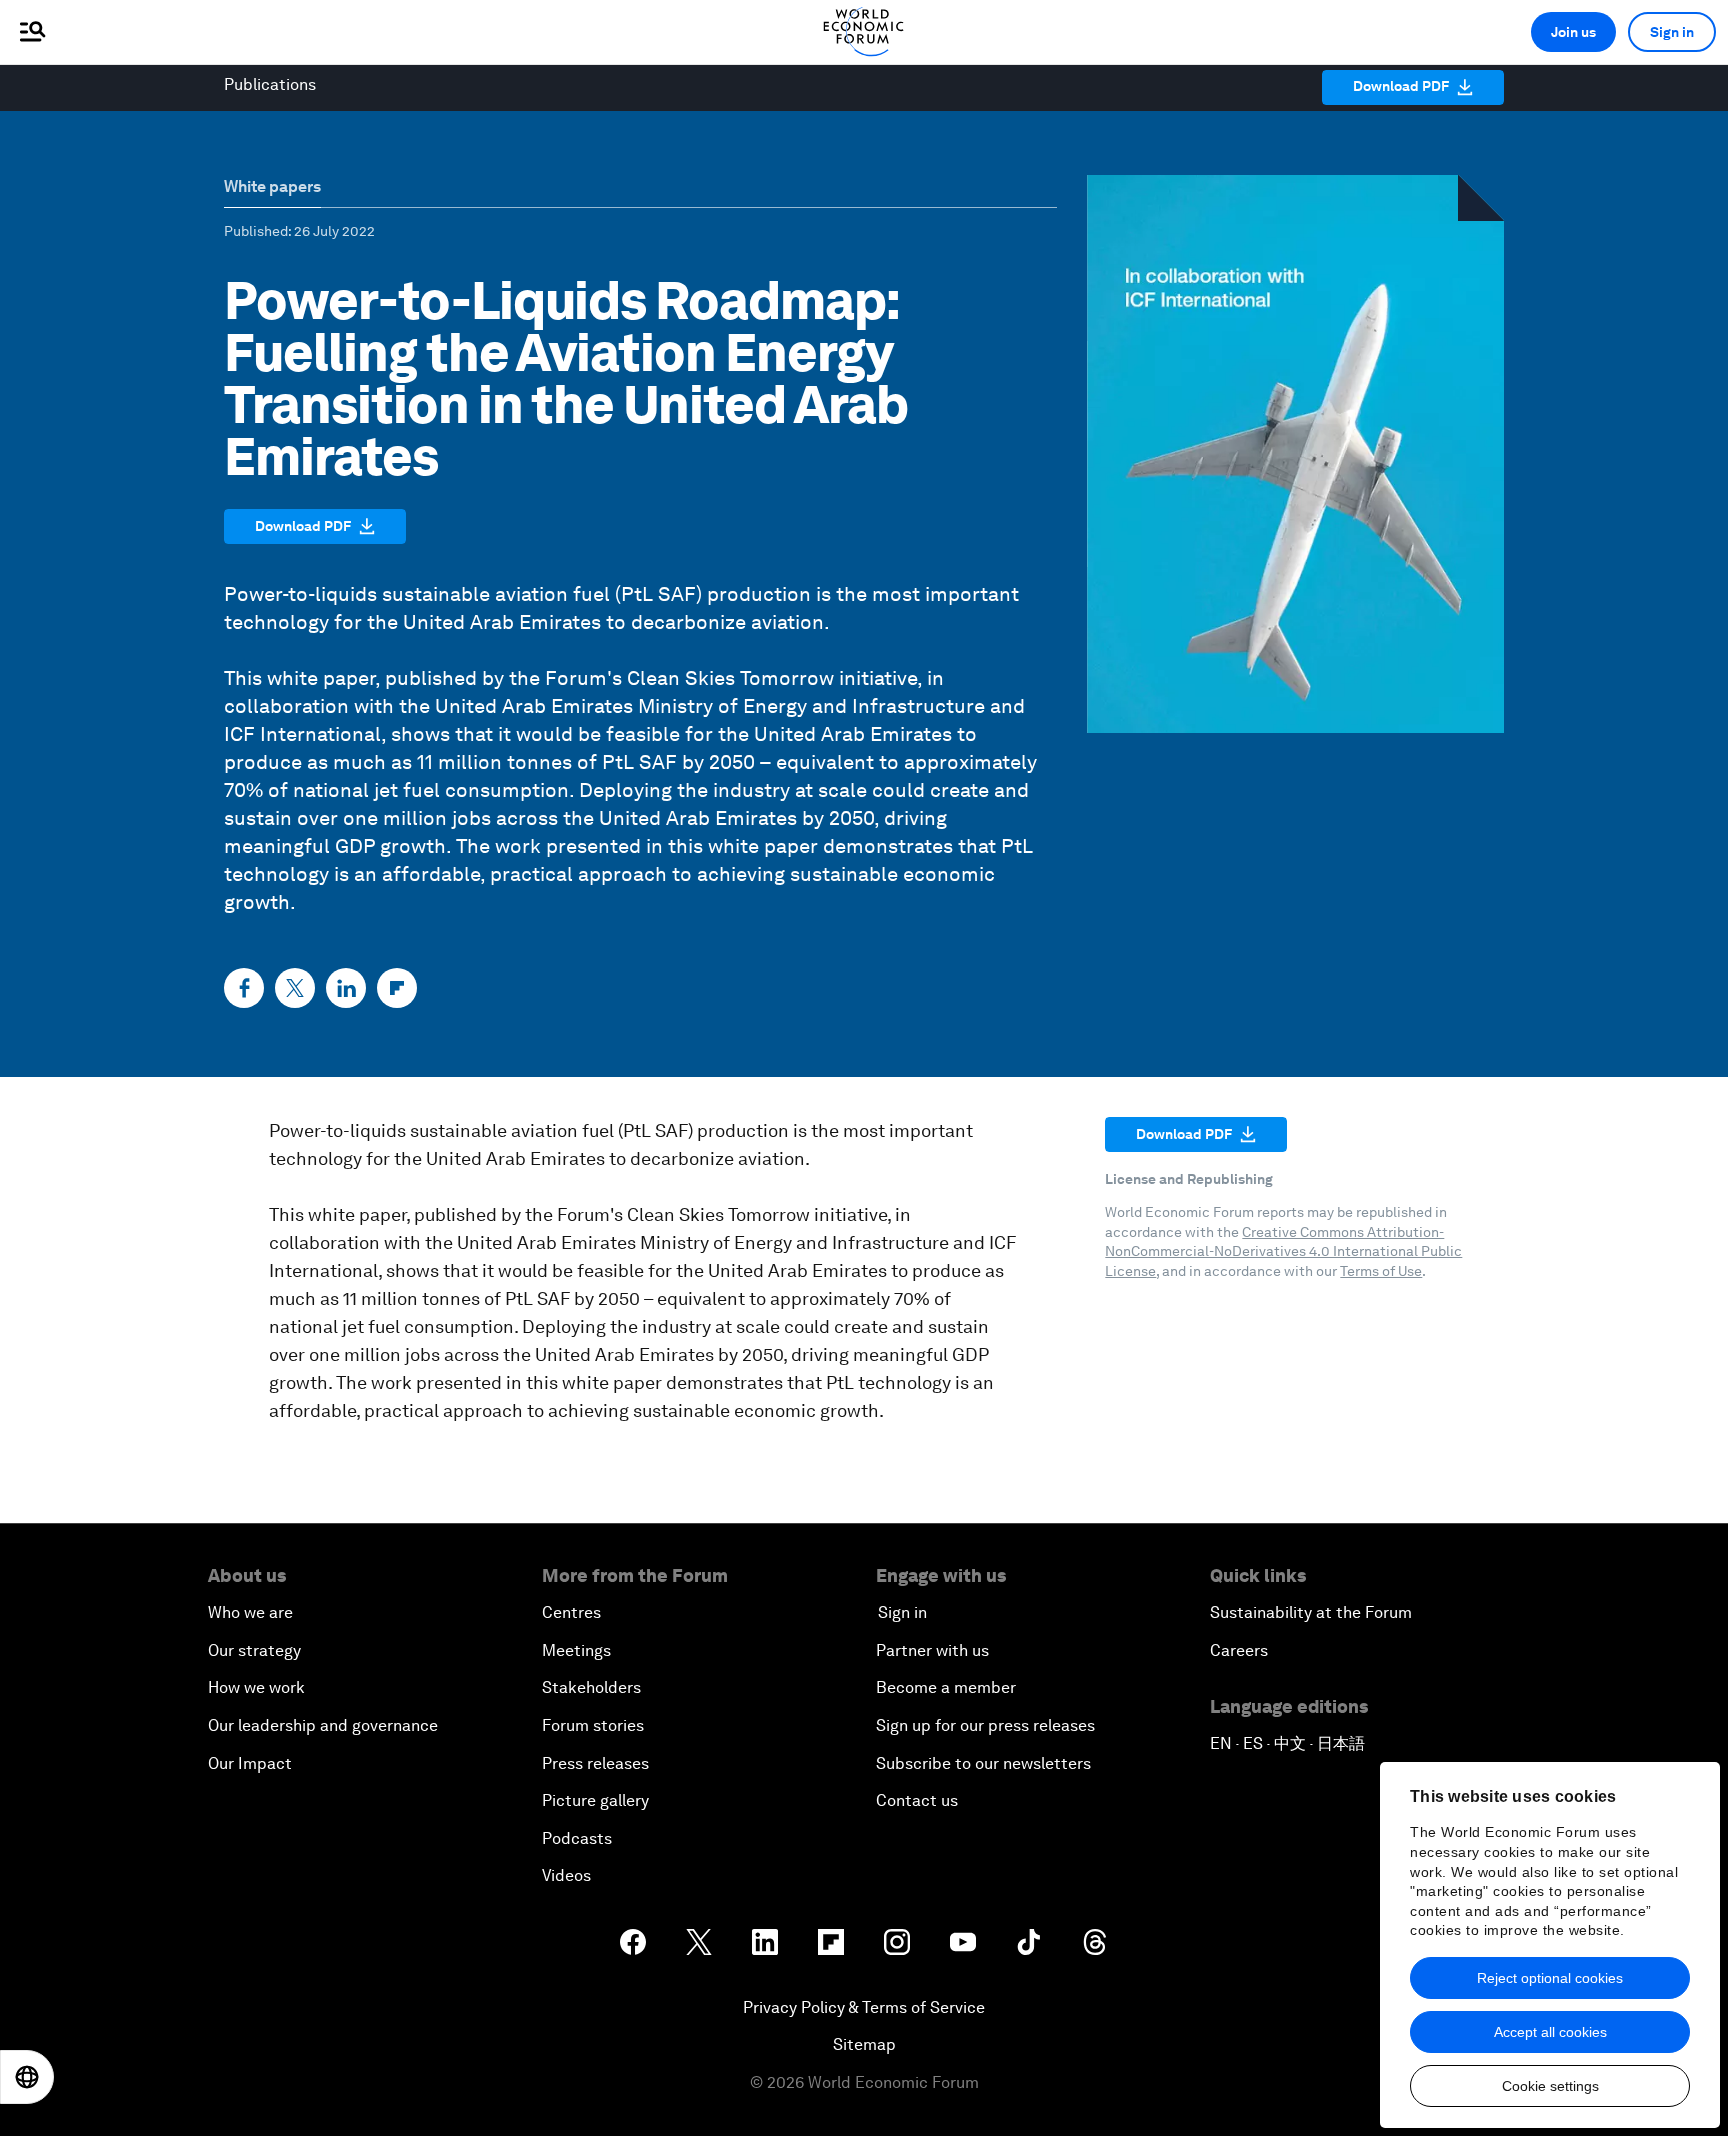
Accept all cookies (1550, 2032)
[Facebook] (244, 988)
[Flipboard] (397, 988)
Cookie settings (1550, 2086)
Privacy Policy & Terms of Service (864, 2007)
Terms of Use (1381, 1271)
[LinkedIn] (346, 988)
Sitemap (864, 2044)
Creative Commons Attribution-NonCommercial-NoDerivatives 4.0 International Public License (1283, 1251)
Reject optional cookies (1550, 1978)
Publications (270, 84)
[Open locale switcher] (27, 2077)
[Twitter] (295, 988)
